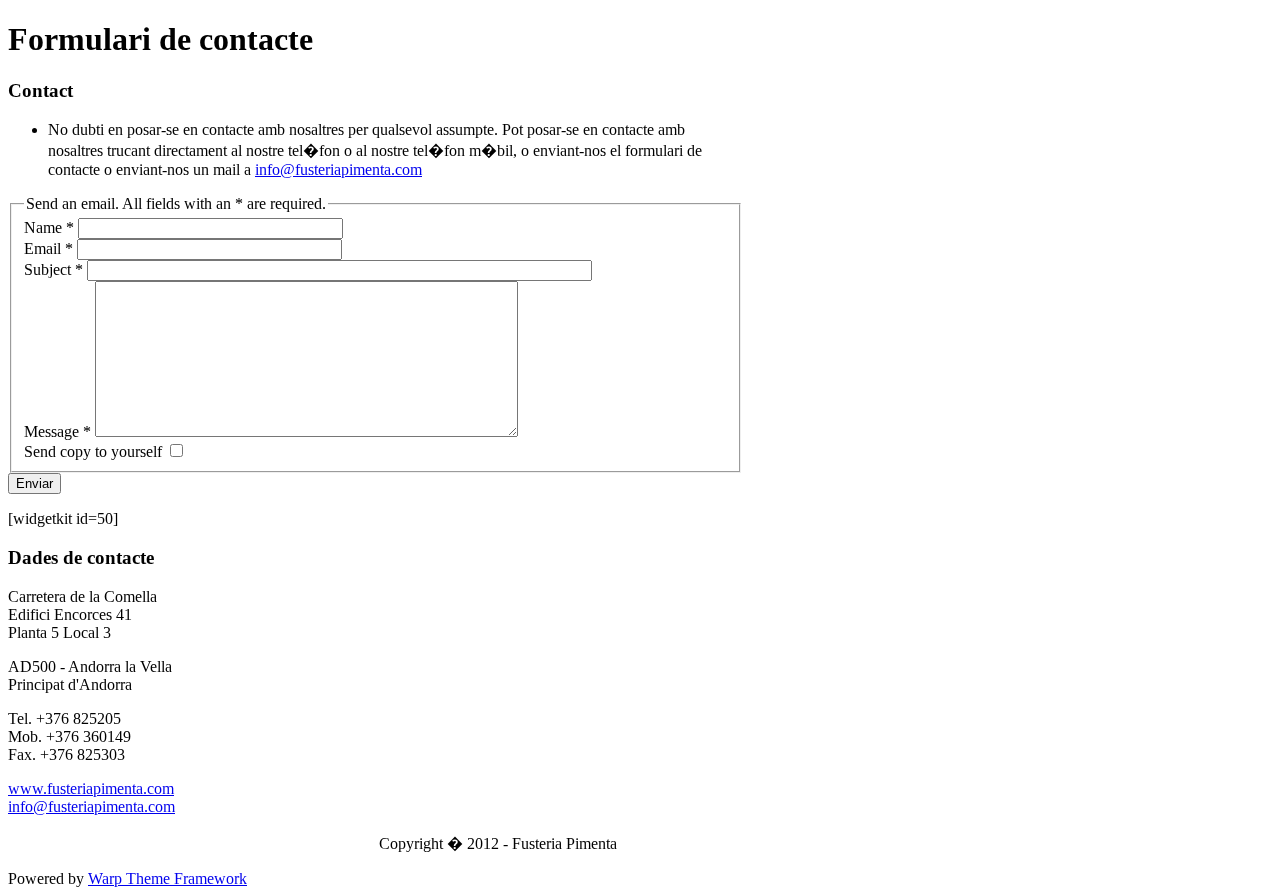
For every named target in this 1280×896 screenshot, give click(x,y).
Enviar (34, 483)
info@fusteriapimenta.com (338, 169)
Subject (53, 269)
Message (57, 431)
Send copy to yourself (93, 451)
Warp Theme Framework (167, 878)
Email (48, 248)
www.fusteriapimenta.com (91, 788)
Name (49, 227)
